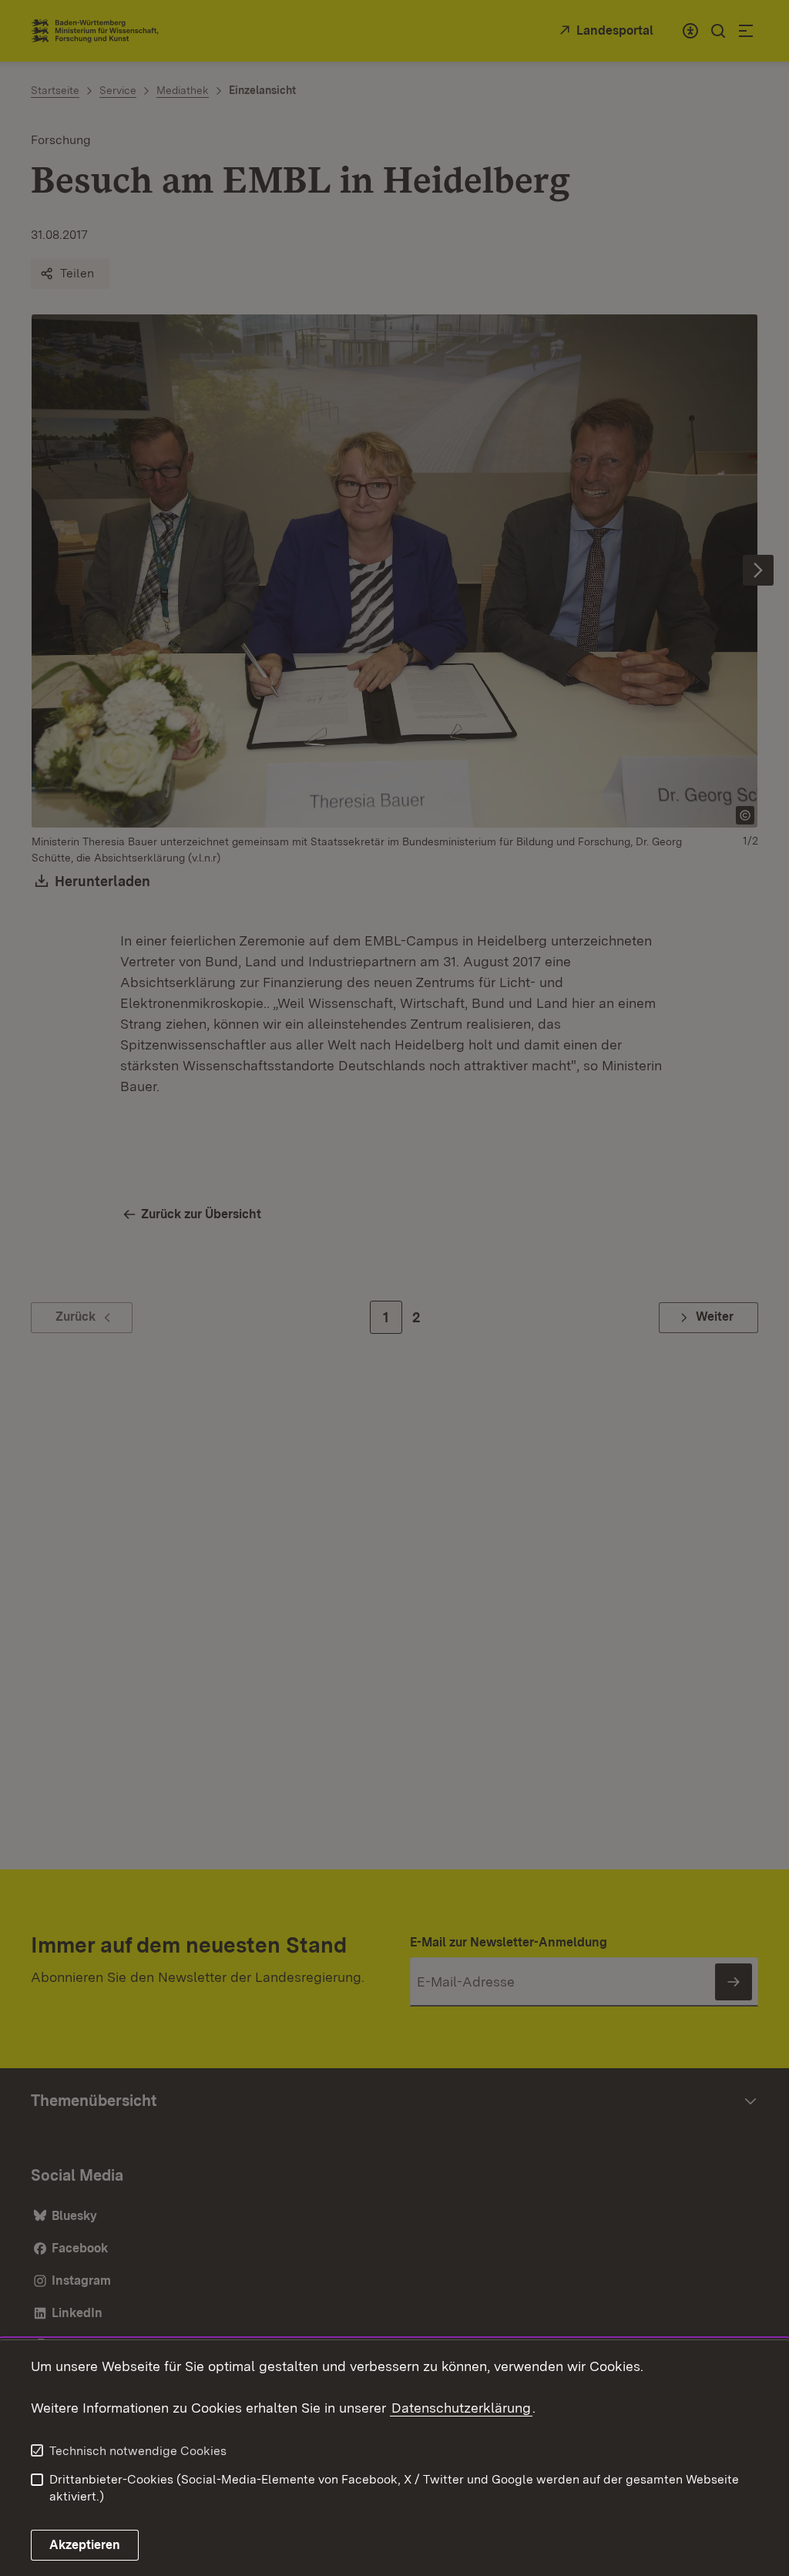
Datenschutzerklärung (461, 2408)
